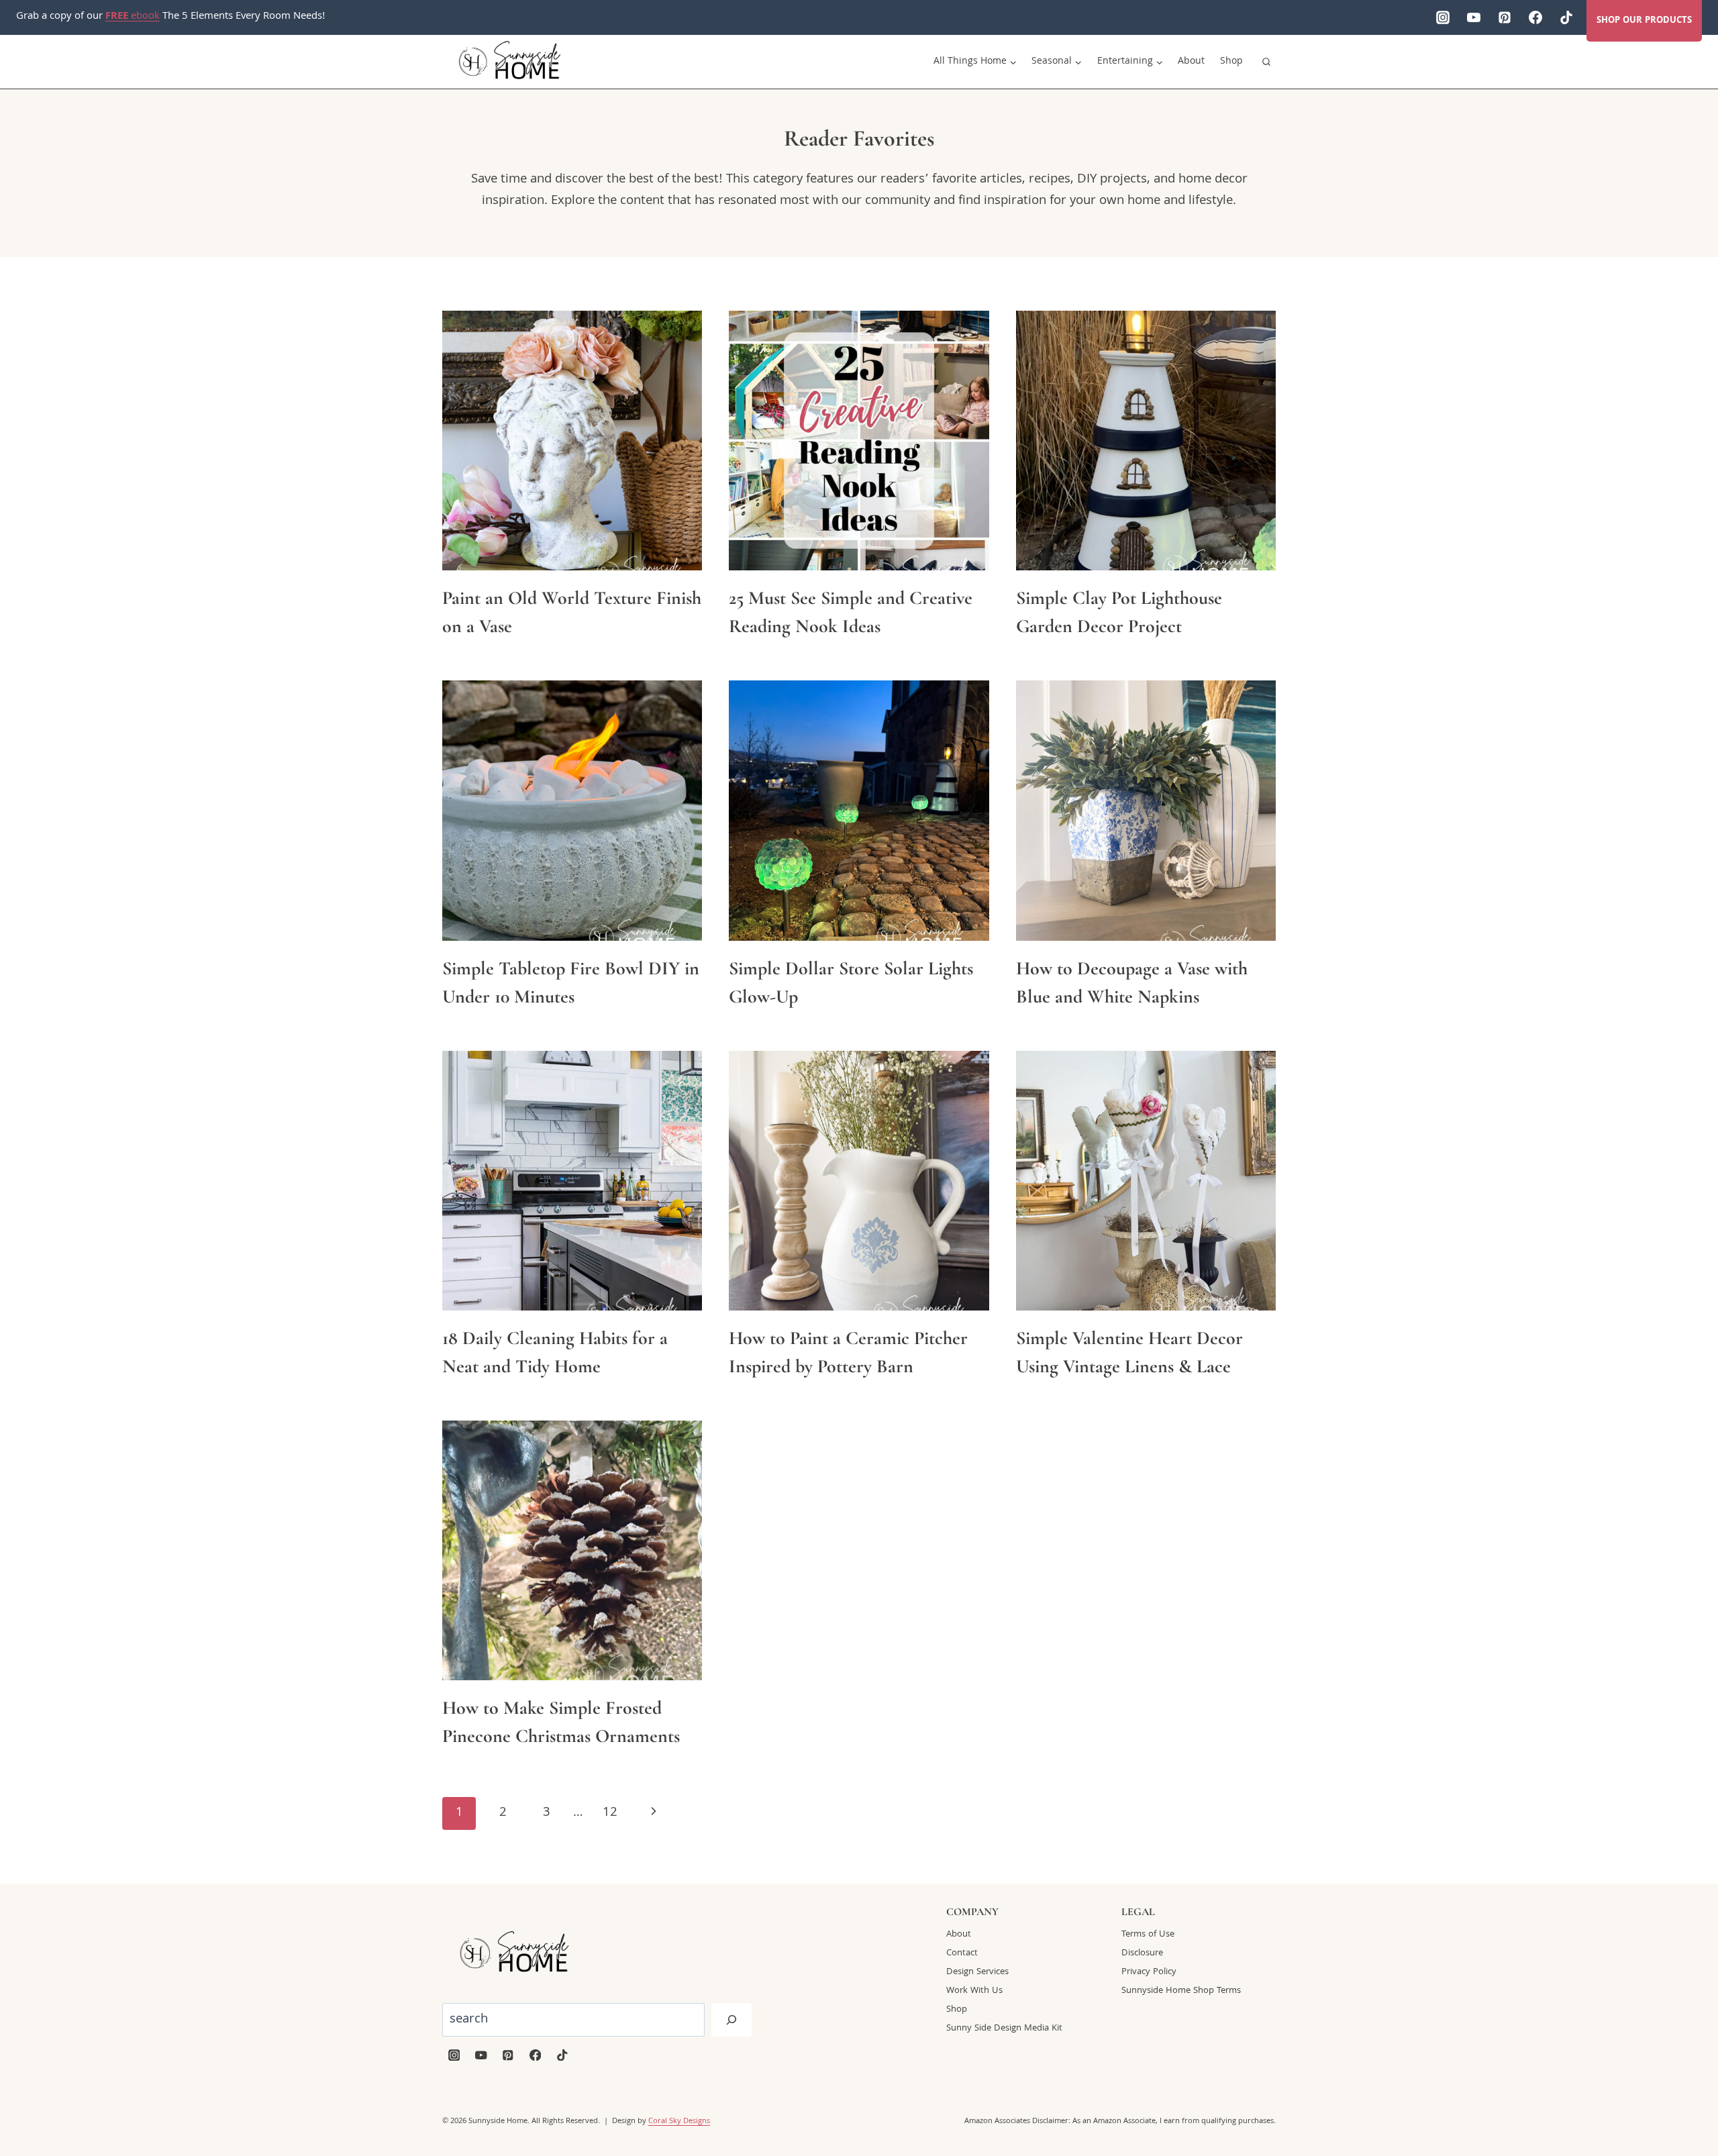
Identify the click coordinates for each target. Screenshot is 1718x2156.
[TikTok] (1566, 17)
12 (610, 1813)
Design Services (977, 1972)
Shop (1231, 62)
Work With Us (974, 1991)
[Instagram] (1443, 17)
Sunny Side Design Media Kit (1004, 2029)
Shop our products (1644, 21)
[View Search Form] (1266, 62)
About (1191, 62)
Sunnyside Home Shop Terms (1181, 1991)
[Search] (731, 2020)
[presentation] (572, 441)
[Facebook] (1535, 17)
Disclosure (1142, 1953)
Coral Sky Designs (679, 2121)
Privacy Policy (1149, 1972)
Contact (962, 1953)
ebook (133, 17)
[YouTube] (1474, 17)
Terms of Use (1148, 1935)
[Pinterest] (1505, 17)
